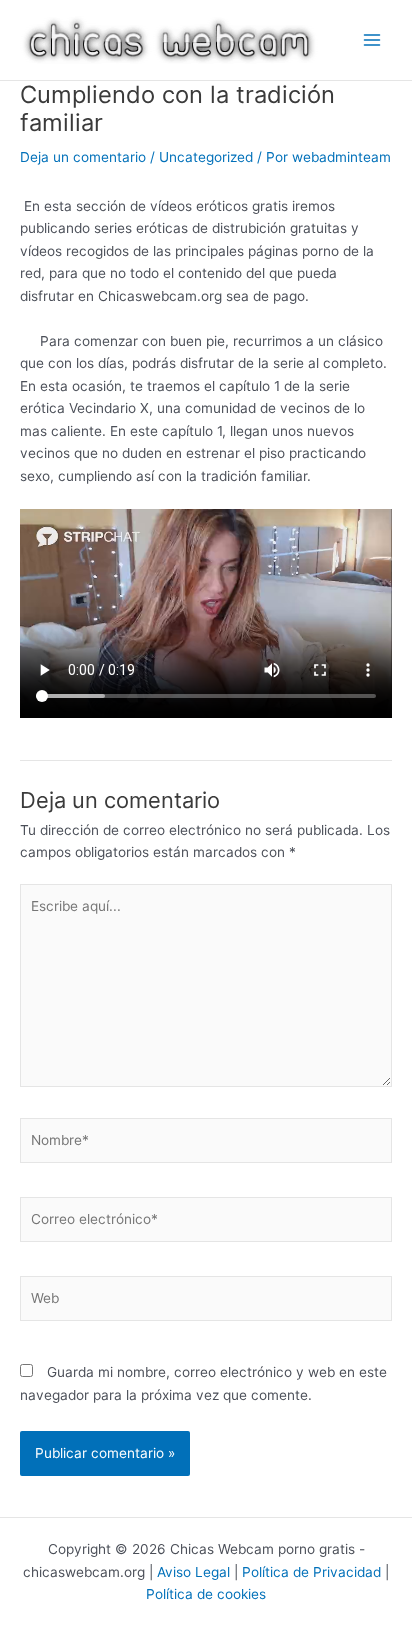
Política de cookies (206, 1594)
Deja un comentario (83, 157)
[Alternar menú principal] (372, 40)
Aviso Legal (193, 1572)
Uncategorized (206, 157)
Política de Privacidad (311, 1572)
